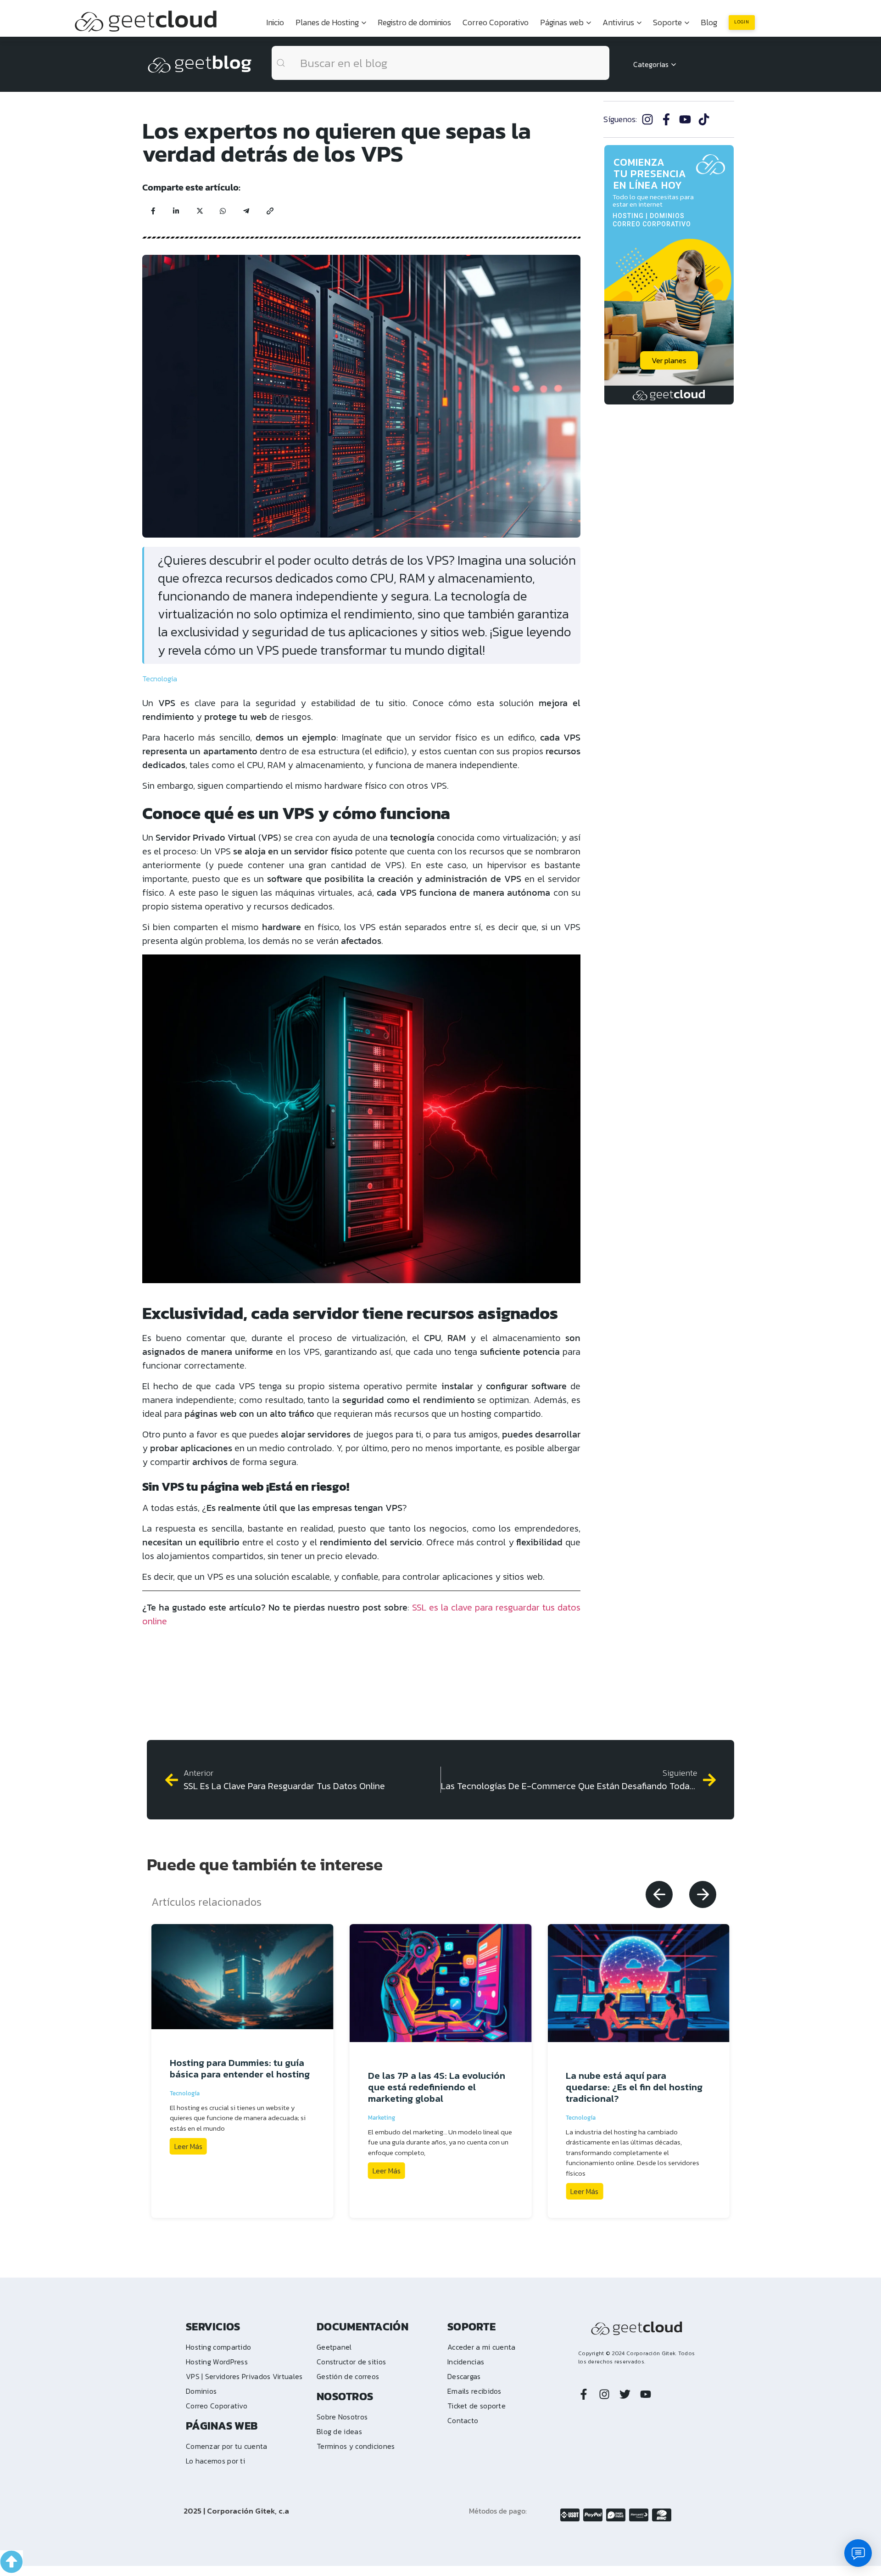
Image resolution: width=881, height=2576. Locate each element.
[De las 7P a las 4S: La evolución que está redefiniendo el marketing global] (441, 1983)
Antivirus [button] (618, 22)
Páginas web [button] (562, 22)
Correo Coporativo (496, 22)
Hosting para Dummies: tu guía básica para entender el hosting (240, 2068)
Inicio (275, 22)
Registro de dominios (414, 22)
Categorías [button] (651, 64)
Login (742, 22)
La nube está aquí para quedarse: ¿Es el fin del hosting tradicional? (634, 2087)
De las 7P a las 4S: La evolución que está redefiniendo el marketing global (437, 2087)
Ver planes (669, 360)
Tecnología (160, 679)
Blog (709, 22)
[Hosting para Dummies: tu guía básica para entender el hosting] (243, 1977)
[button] (659, 1894)
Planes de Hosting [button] (327, 22)
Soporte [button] (667, 22)
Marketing (382, 2118)
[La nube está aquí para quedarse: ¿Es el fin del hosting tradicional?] (638, 1983)
